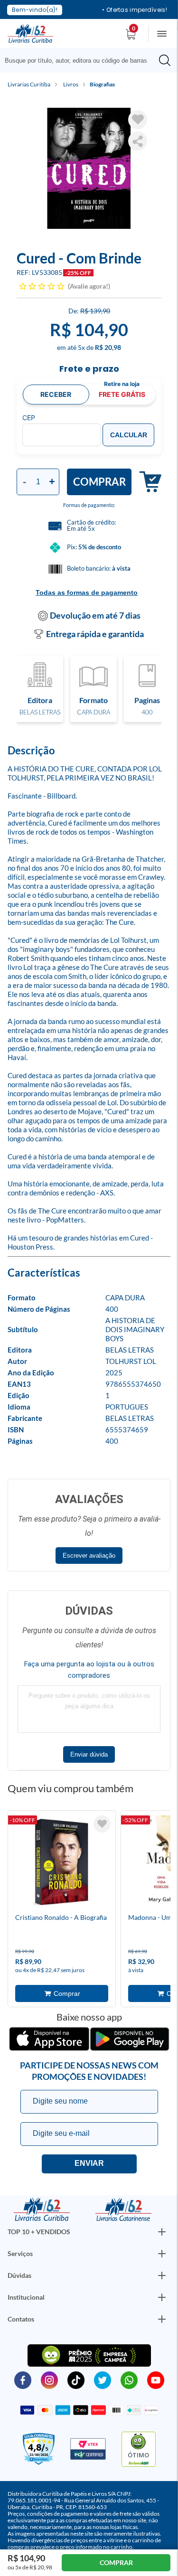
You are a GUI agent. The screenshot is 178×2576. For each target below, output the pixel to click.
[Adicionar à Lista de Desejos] (138, 120)
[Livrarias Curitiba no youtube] (156, 2379)
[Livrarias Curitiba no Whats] (129, 2379)
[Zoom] (89, 168)
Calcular (129, 435)
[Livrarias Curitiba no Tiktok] (76, 2379)
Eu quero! (89, 2164)
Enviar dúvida (89, 1754)
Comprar (99, 482)
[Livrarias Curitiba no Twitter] (103, 2379)
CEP (29, 418)
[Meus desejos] (102, 1824)
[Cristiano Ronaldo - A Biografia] (62, 1863)
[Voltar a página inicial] (30, 33)
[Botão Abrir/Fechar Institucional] (162, 2232)
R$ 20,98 (108, 347)
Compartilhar (138, 141)
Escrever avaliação (89, 1556)
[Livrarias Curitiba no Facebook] (23, 2379)
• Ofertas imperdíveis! (135, 10)
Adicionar (146, 482)
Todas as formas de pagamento (87, 592)
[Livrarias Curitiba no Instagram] (49, 2379)
